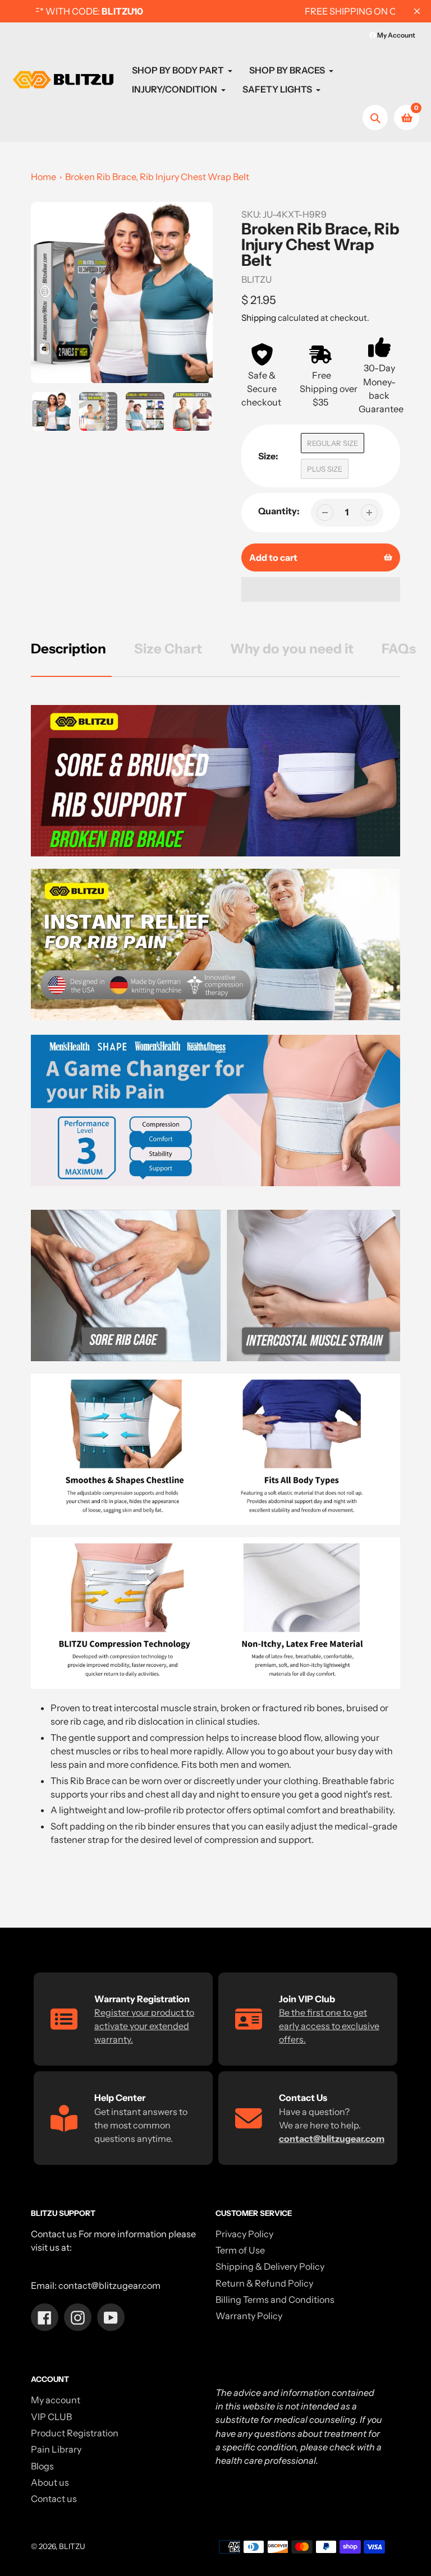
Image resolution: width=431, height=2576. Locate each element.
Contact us (54, 2499)
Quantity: (279, 511)
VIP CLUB (51, 2417)
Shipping (259, 318)
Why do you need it (292, 649)
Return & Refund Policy (264, 2283)
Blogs (42, 2466)
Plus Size (325, 469)
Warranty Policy (249, 2316)
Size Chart (168, 649)
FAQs (399, 649)
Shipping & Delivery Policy (270, 2266)
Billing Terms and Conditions (275, 2299)
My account (56, 2400)
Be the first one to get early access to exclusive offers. (329, 2026)
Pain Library (56, 2449)
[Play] (122, 293)
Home (43, 177)
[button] (321, 589)
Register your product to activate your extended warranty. (144, 2026)
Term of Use (240, 2250)
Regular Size (333, 443)
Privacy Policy (244, 2234)
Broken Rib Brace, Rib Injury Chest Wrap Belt (157, 177)
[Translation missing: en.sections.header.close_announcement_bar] (417, 11)
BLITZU (72, 2546)
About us (50, 2482)
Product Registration (75, 2433)
